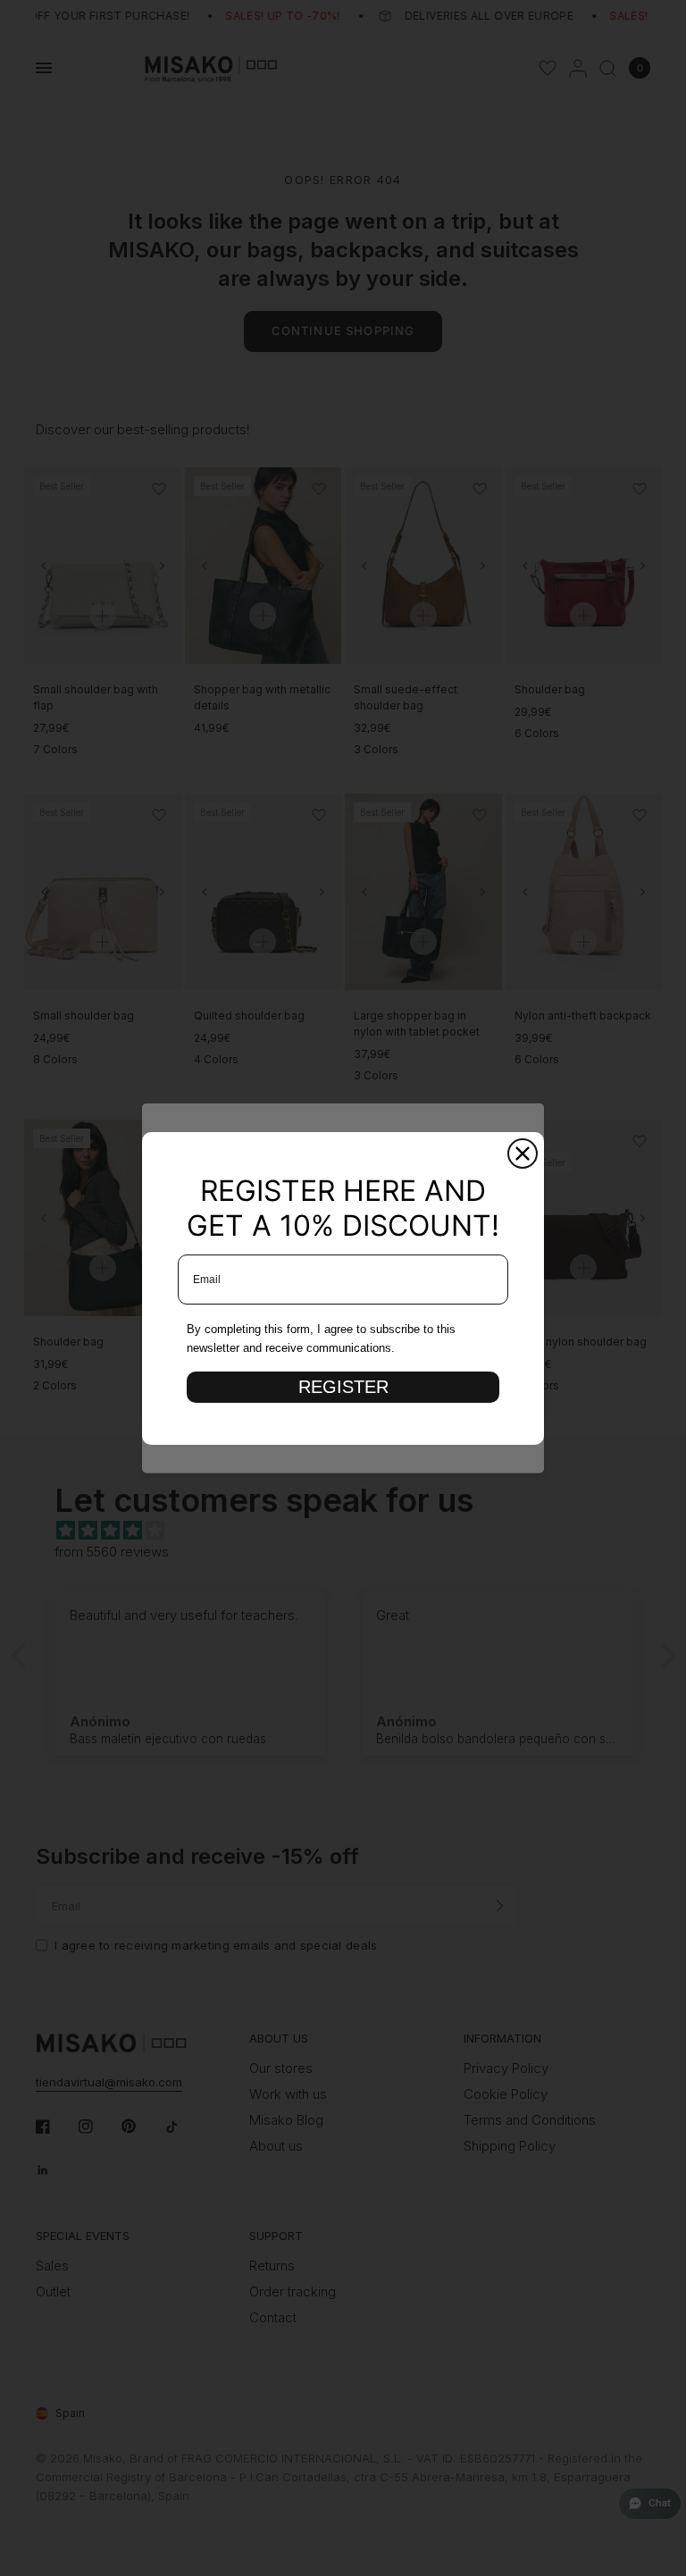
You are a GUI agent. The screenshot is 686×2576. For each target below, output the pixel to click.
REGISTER (343, 1387)
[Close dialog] (523, 1154)
